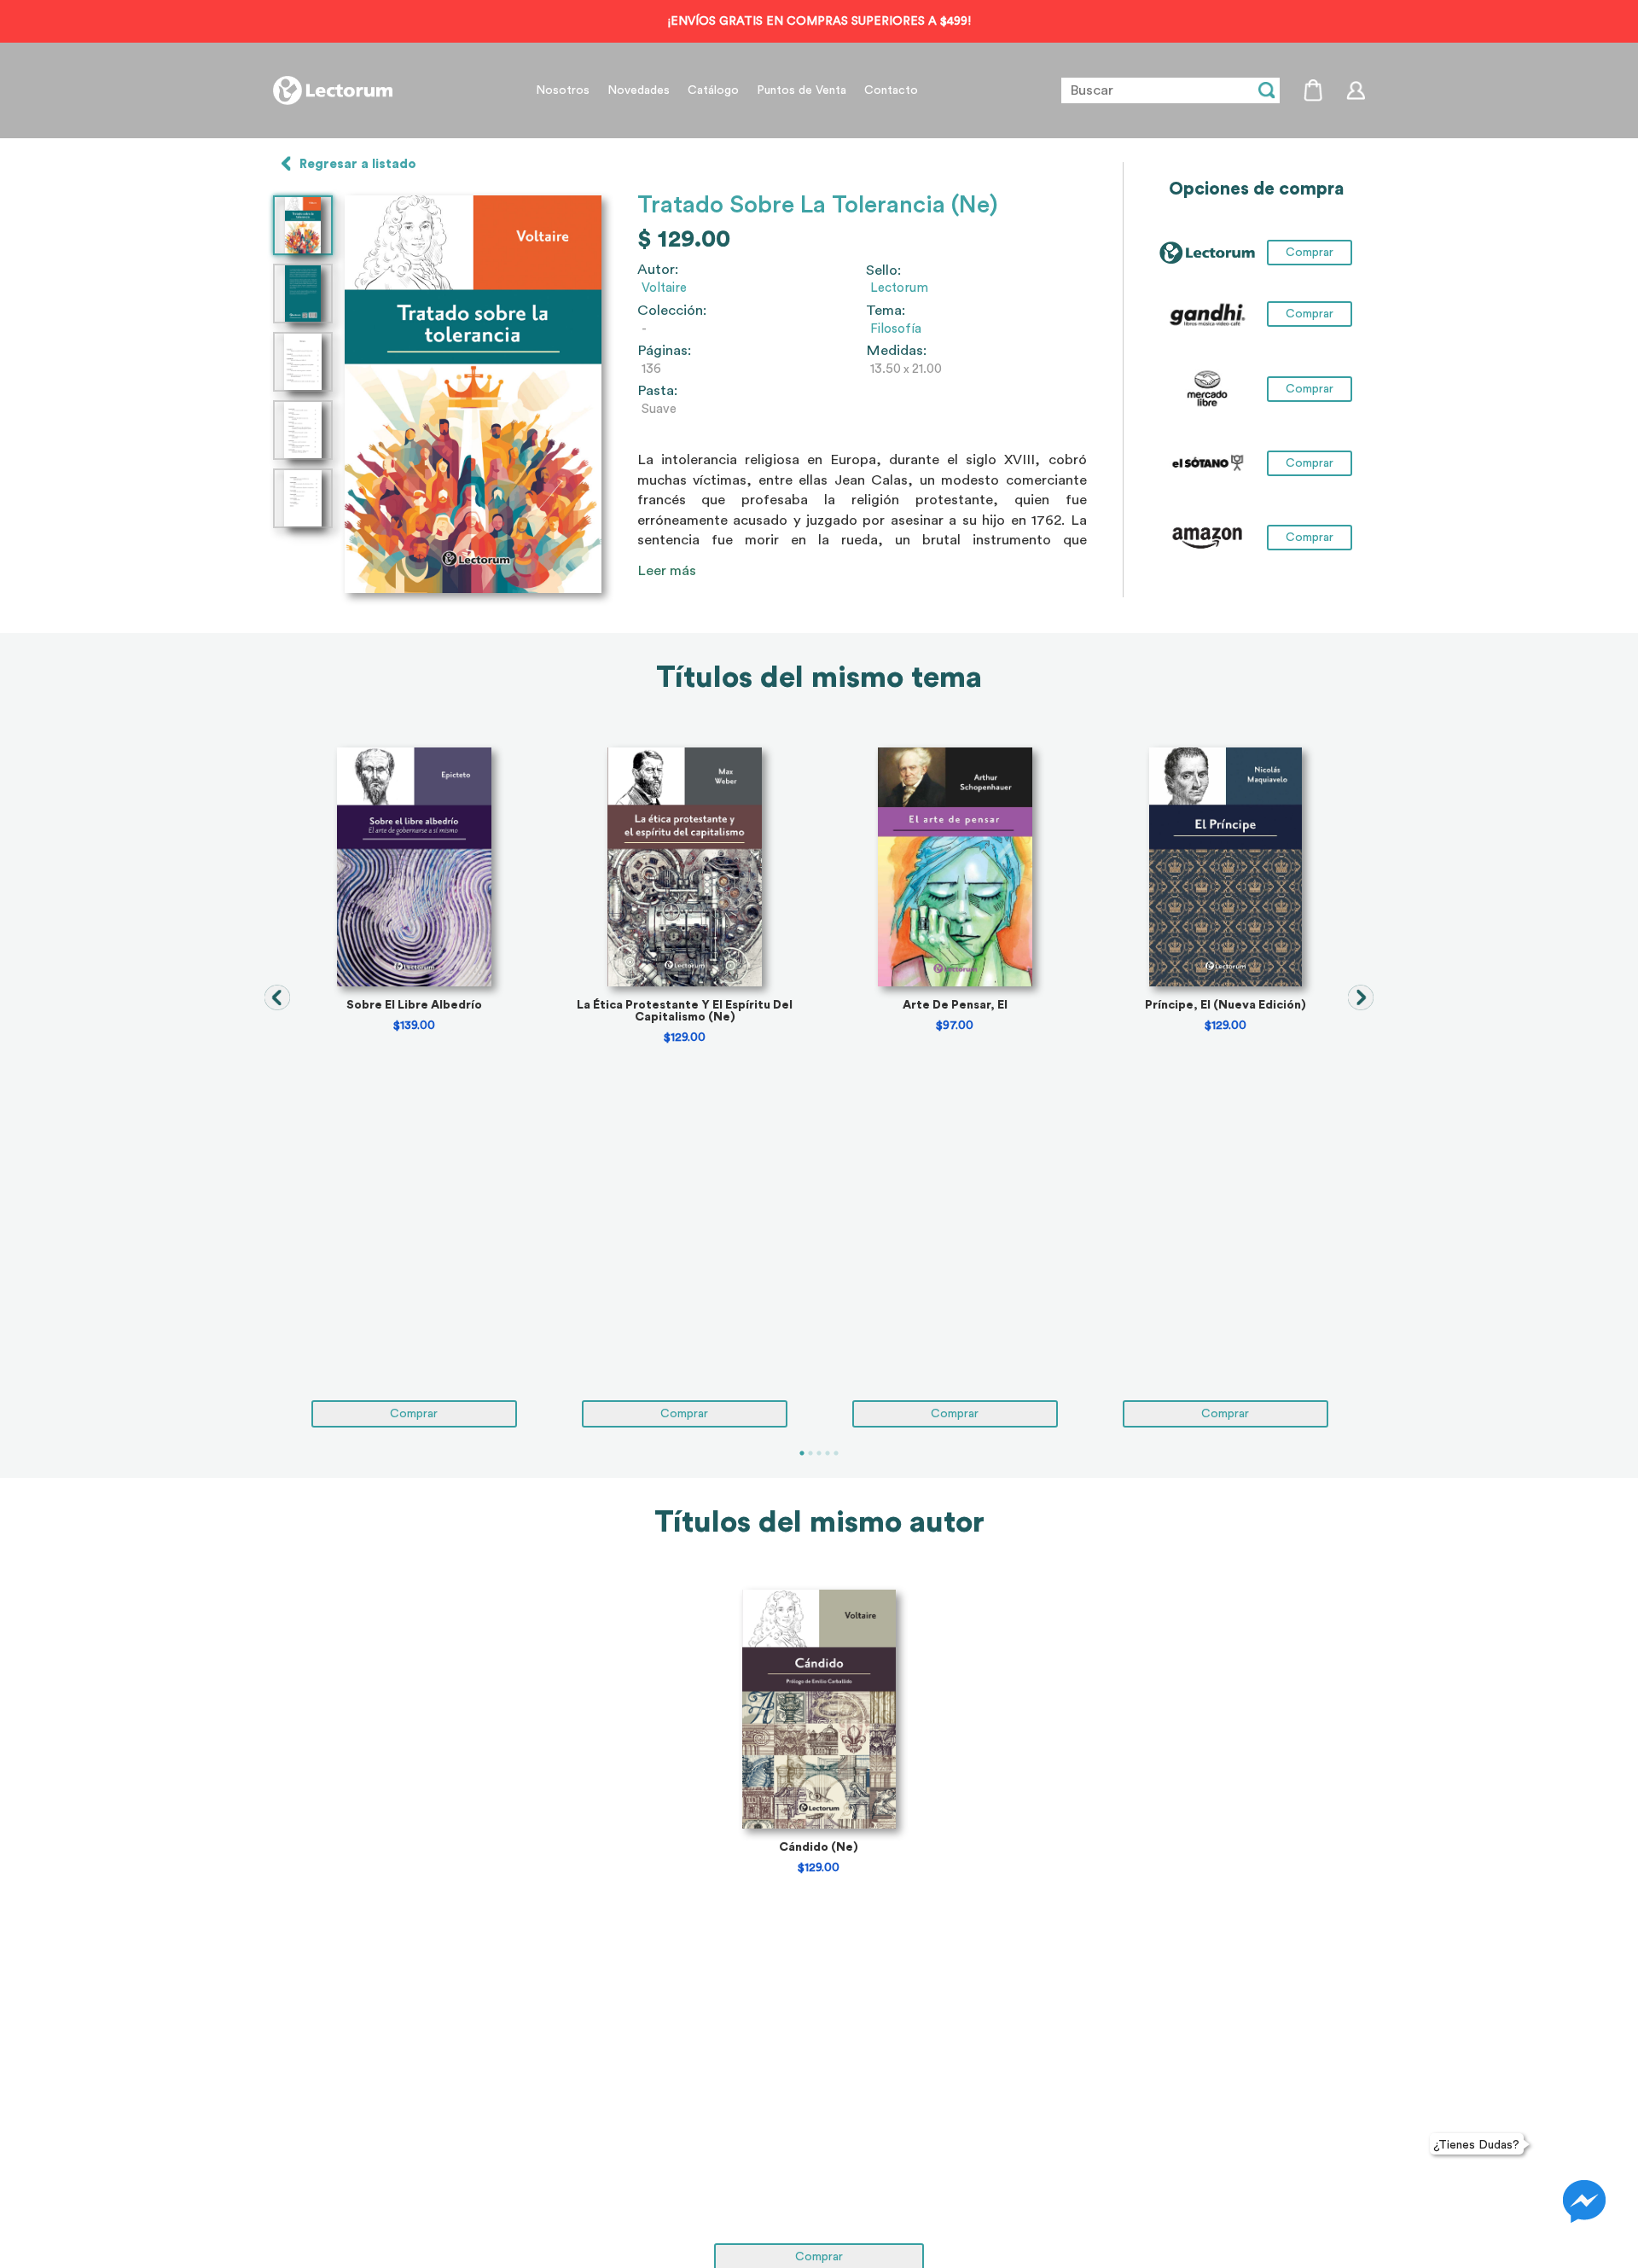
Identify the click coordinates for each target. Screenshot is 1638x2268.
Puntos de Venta (802, 90)
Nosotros (563, 90)
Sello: (883, 270)
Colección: (672, 311)
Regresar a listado (358, 164)
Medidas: (896, 351)
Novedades (639, 90)
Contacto (891, 90)
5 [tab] (836, 1453)
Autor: (658, 270)
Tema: (886, 311)
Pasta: (657, 391)
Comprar (1310, 314)
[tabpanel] (414, 1087)
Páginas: (664, 351)
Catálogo (713, 90)
